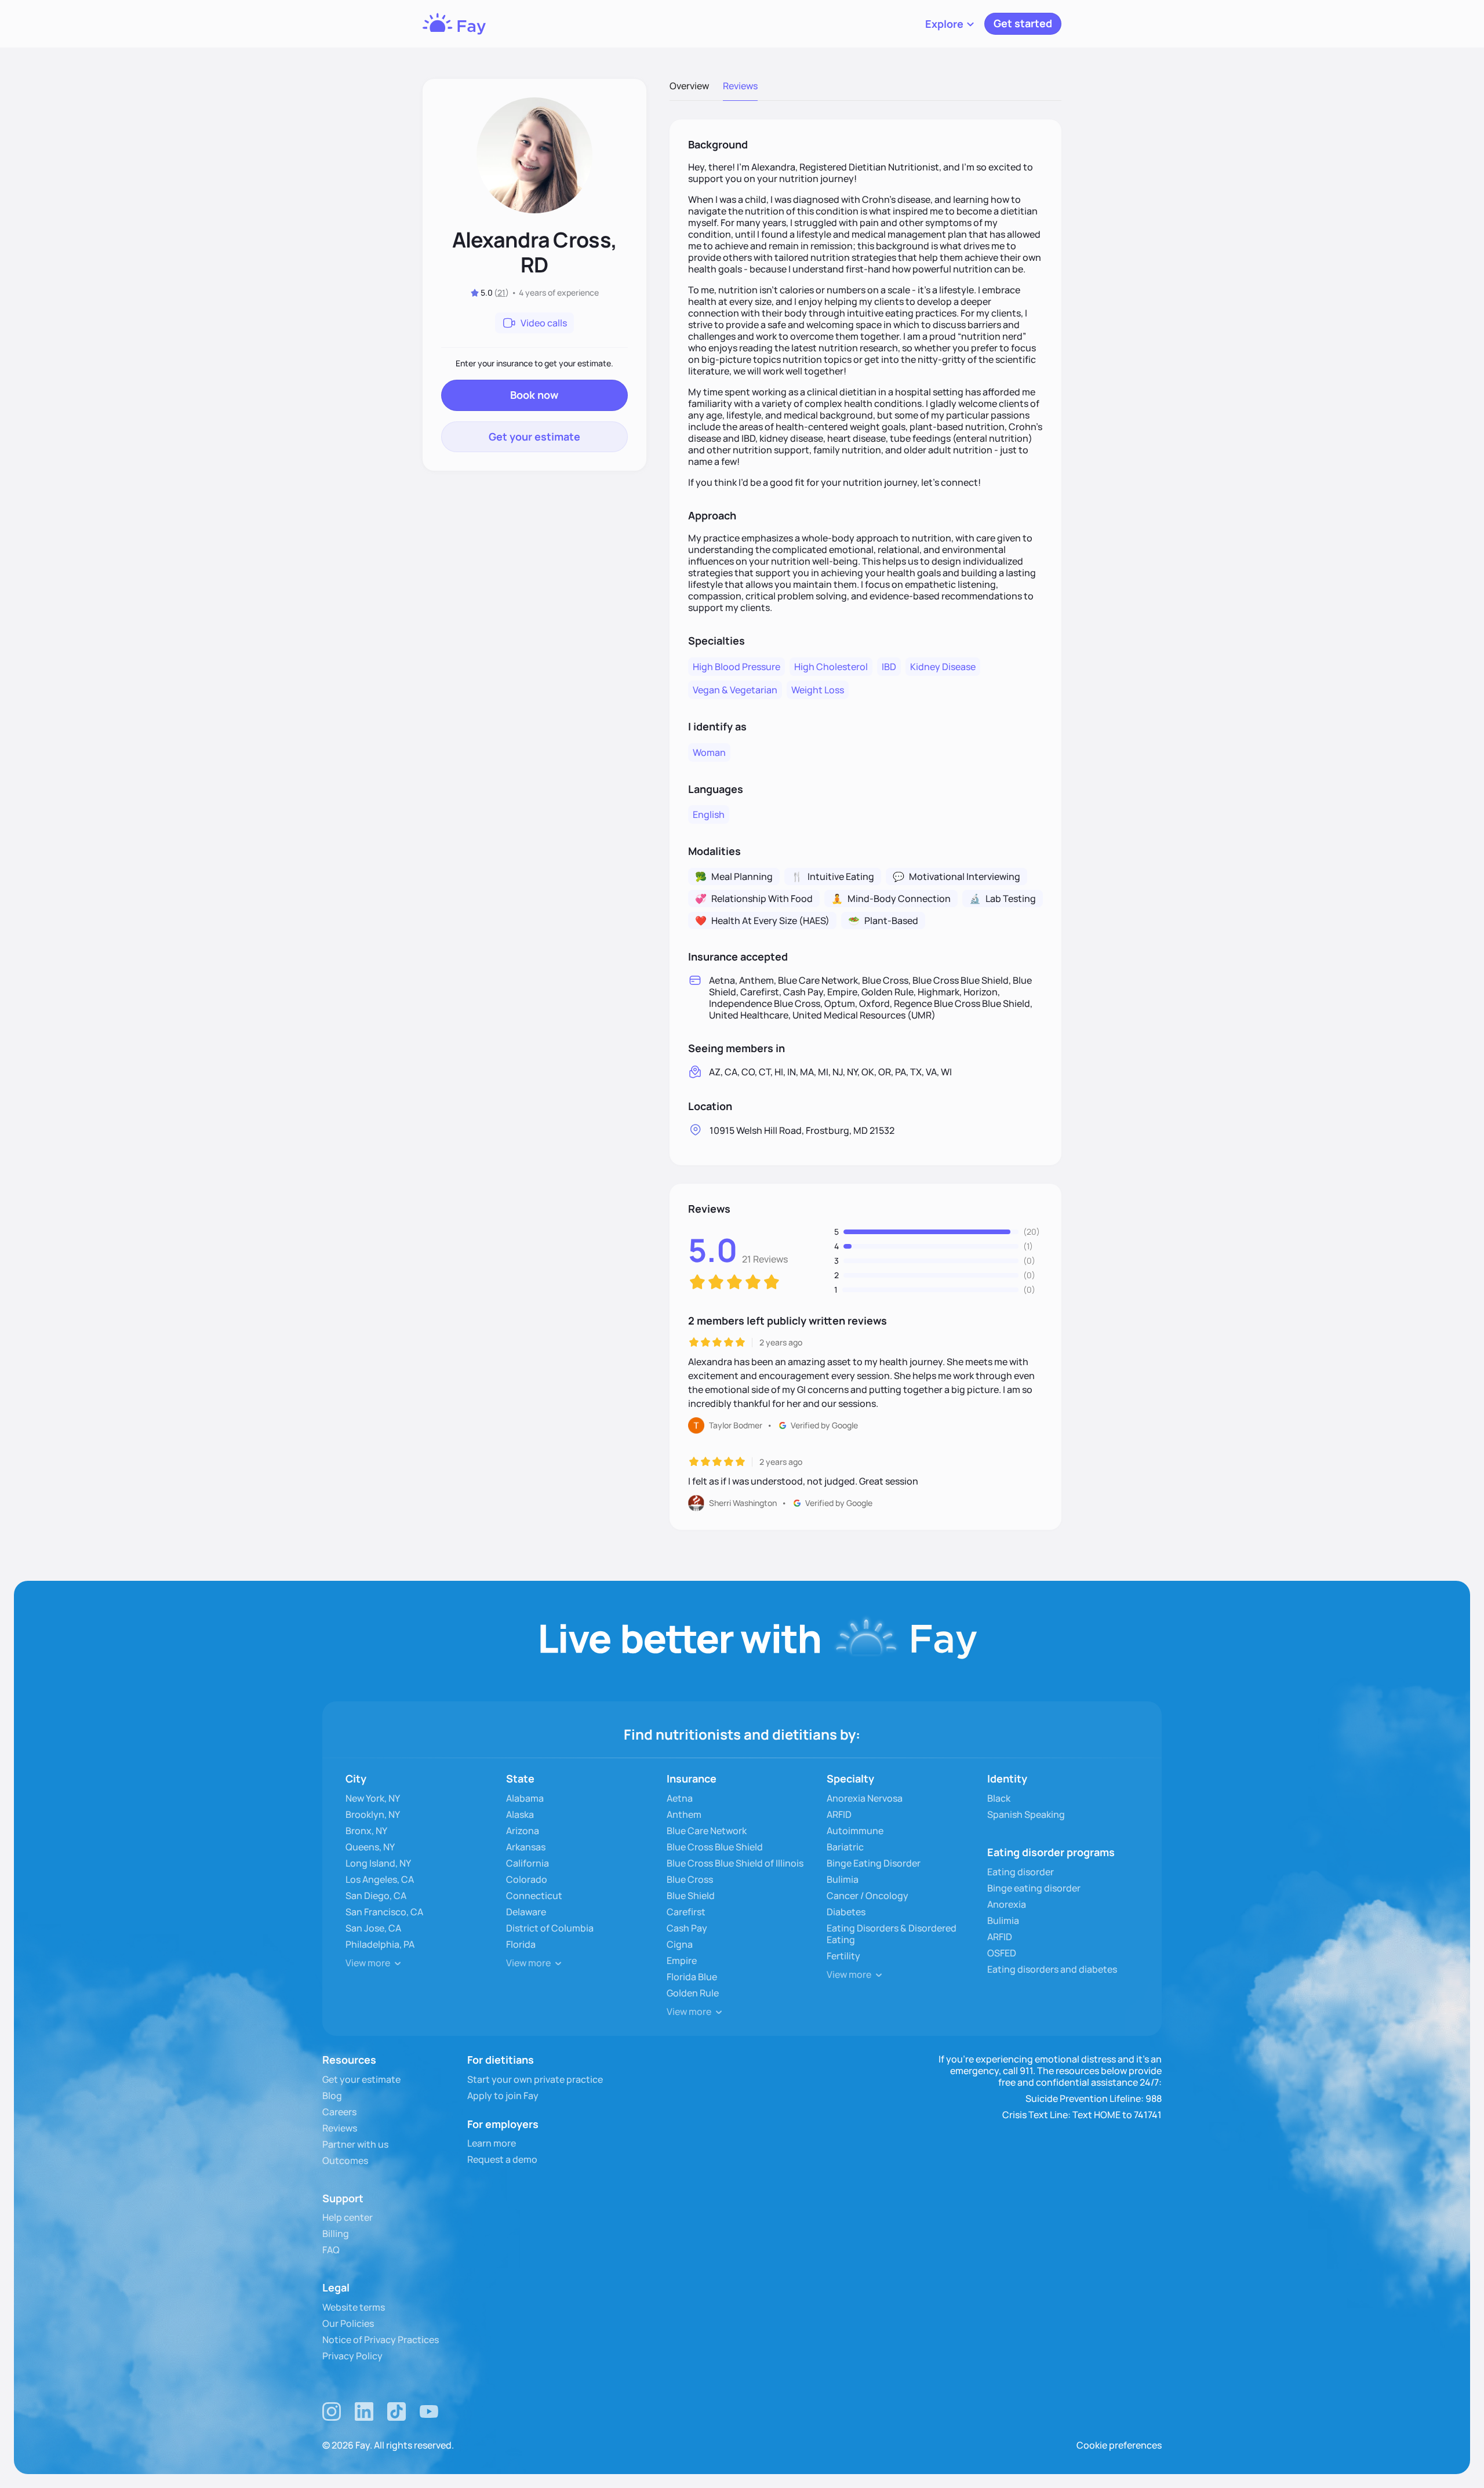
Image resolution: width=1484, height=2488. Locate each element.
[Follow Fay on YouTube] (429, 2411)
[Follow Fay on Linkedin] (364, 2411)
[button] (950, 24)
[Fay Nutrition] (454, 24)
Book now (534, 395)
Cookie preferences (1119, 2445)
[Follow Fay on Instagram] (332, 2411)
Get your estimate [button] (534, 437)
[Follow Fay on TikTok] (397, 2411)
